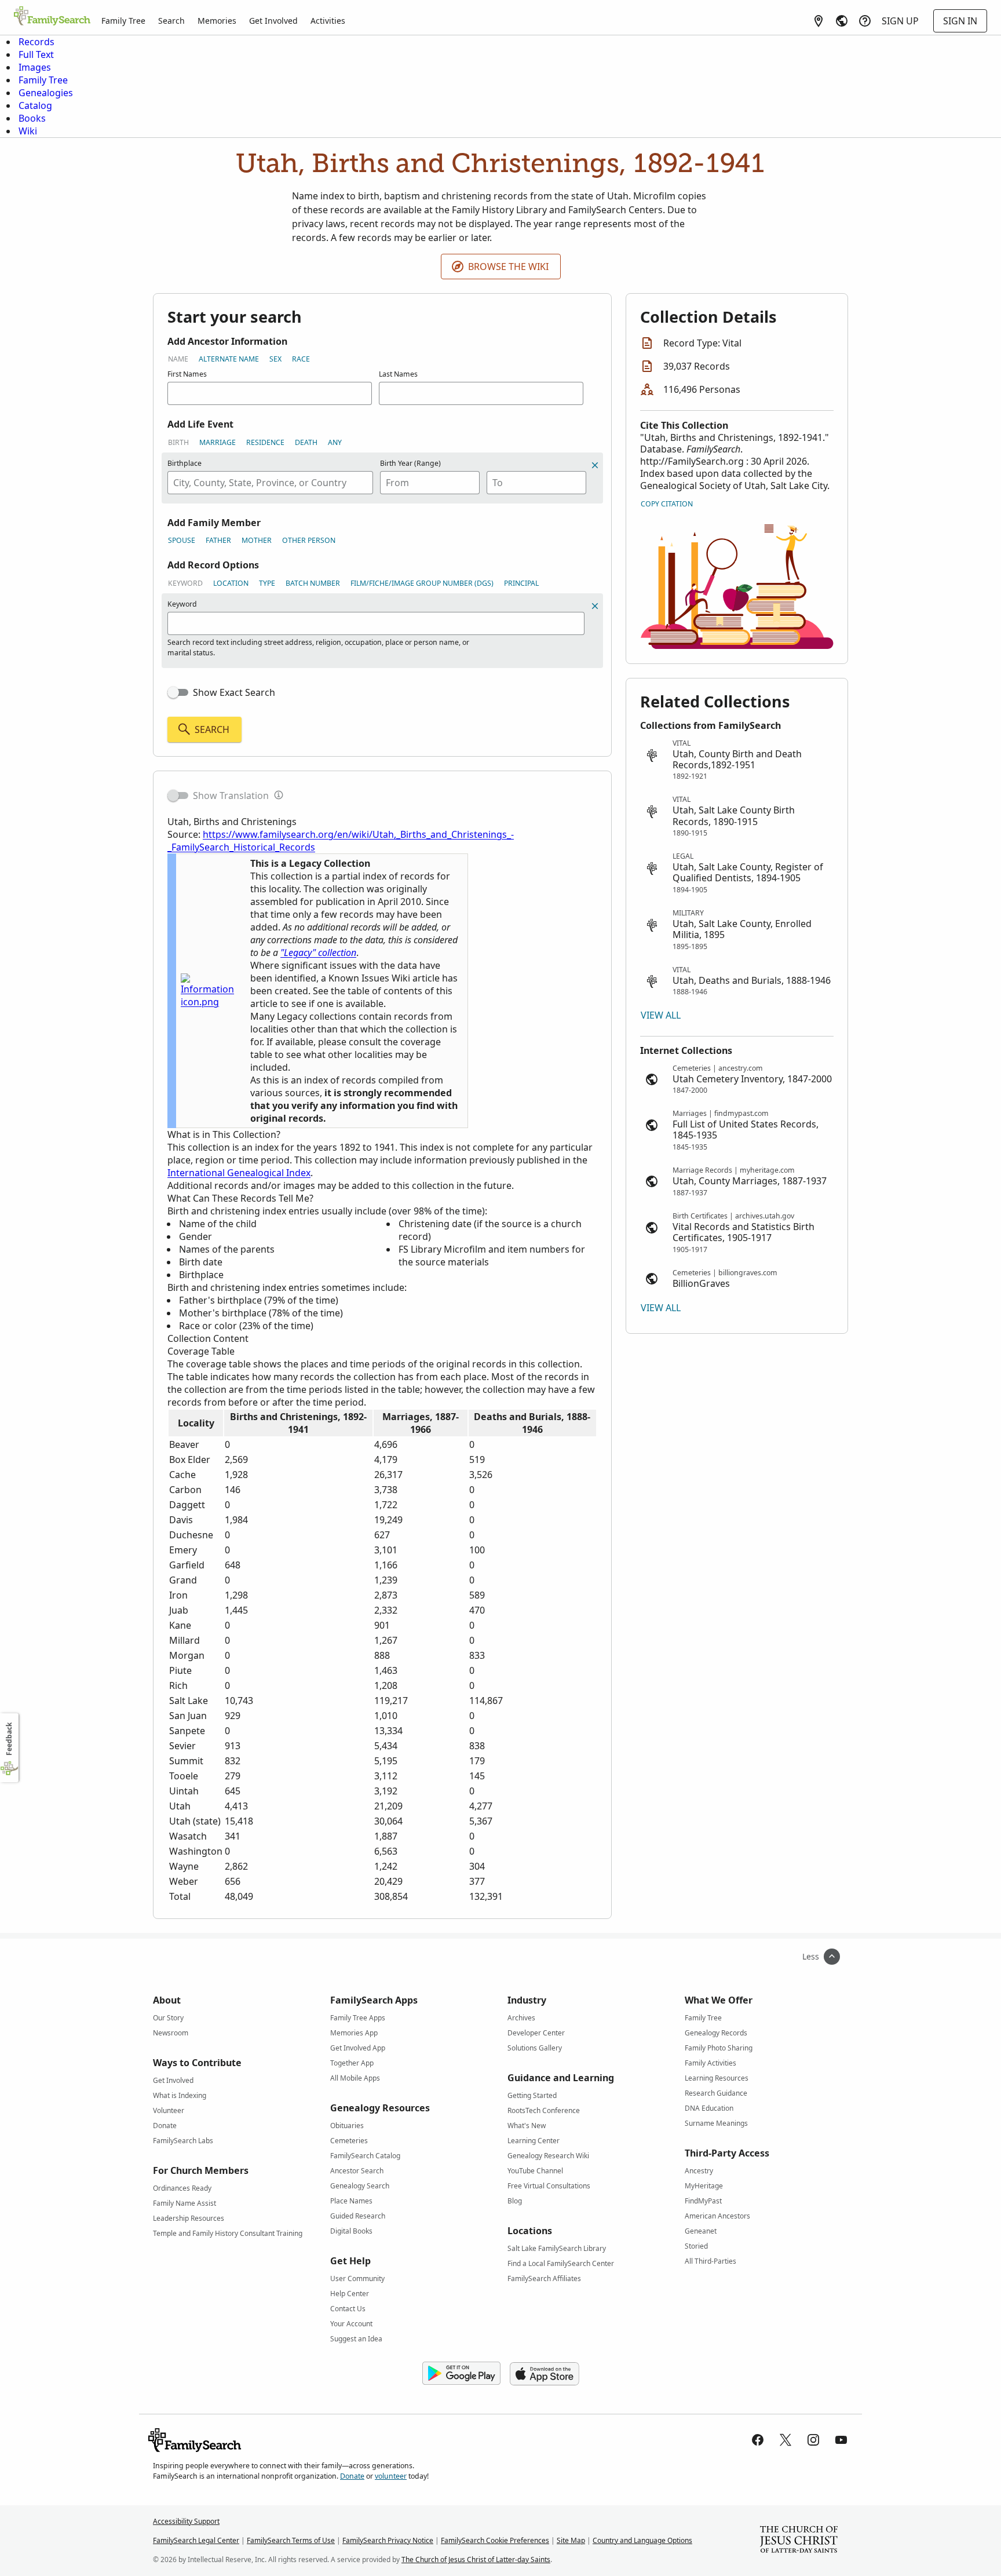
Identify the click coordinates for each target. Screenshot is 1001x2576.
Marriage (218, 442)
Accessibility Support (186, 2521)
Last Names (398, 374)
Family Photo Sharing (719, 2048)
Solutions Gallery (535, 2048)
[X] (786, 2440)
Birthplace (185, 463)
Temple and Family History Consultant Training (228, 2233)
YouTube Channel (535, 2171)
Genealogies (46, 93)
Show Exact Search (234, 692)
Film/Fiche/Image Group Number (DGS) (422, 583)
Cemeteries (349, 2141)
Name (178, 359)
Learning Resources (717, 2078)
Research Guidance (716, 2093)
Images (35, 67)
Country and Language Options (642, 2540)
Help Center (350, 2294)
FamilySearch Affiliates (544, 2278)
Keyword (185, 583)
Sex (275, 359)
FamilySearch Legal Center (196, 2540)
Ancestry (699, 2171)
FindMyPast (703, 2201)
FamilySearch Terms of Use (291, 2540)
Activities (328, 21)
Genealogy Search (360, 2186)
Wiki (28, 131)
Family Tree (123, 21)
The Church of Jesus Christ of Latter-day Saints (476, 2559)
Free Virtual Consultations (549, 2186)
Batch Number (313, 583)
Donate (165, 2126)
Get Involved (273, 21)
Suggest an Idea (356, 2339)
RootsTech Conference (544, 2110)
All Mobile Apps (355, 2078)
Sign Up (900, 21)
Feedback (9, 1739)
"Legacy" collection (318, 953)
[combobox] (270, 483)
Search (171, 21)
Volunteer (169, 2110)
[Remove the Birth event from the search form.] (595, 465)
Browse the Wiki (508, 267)
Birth (178, 442)
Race (301, 359)
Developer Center (536, 2033)
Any (335, 442)
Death (306, 442)
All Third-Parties (710, 2261)
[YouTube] (841, 2440)
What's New (527, 2126)
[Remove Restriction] (595, 606)
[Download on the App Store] (545, 2374)
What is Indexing (180, 2095)
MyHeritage (704, 2186)
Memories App (354, 2033)
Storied (696, 2246)
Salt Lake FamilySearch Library (557, 2248)
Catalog (35, 105)
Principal (521, 583)
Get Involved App (358, 2048)
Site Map (571, 2540)
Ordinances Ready (182, 2188)
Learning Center (534, 2141)
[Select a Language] (842, 21)
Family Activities (710, 2063)
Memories (217, 21)
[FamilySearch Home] (52, 17)
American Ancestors (717, 2216)
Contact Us (348, 2309)
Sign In (960, 21)
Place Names (351, 2201)
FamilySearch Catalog (365, 2156)
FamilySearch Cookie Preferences (495, 2540)
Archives (521, 2018)
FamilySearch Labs (183, 2141)
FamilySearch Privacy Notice (388, 2540)
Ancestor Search (357, 2171)
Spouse (182, 540)
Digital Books (351, 2231)
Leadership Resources (189, 2218)
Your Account (351, 2324)
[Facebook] (758, 2440)
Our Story (168, 2018)
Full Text (36, 54)
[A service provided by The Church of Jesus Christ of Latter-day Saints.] (799, 2541)
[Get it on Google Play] (461, 2374)
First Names (187, 374)
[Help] (865, 21)
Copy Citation (667, 504)
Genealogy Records (716, 2033)
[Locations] (819, 21)
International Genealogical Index (239, 1173)
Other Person (309, 540)
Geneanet (701, 2231)
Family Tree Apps (358, 2018)
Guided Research (358, 2216)
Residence (265, 442)
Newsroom (171, 2033)
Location (231, 583)
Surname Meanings (716, 2123)
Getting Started (532, 2095)
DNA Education (709, 2108)
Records (36, 42)
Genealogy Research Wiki (548, 2156)
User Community (357, 2278)
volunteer (391, 2476)
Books (32, 118)
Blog (515, 2201)
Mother (257, 540)
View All (661, 1015)
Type (267, 583)
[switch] (178, 692)
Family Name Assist (185, 2203)
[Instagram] (813, 2440)
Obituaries (347, 2126)
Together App (352, 2063)
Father (218, 540)
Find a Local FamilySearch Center (561, 2263)
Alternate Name (229, 359)
